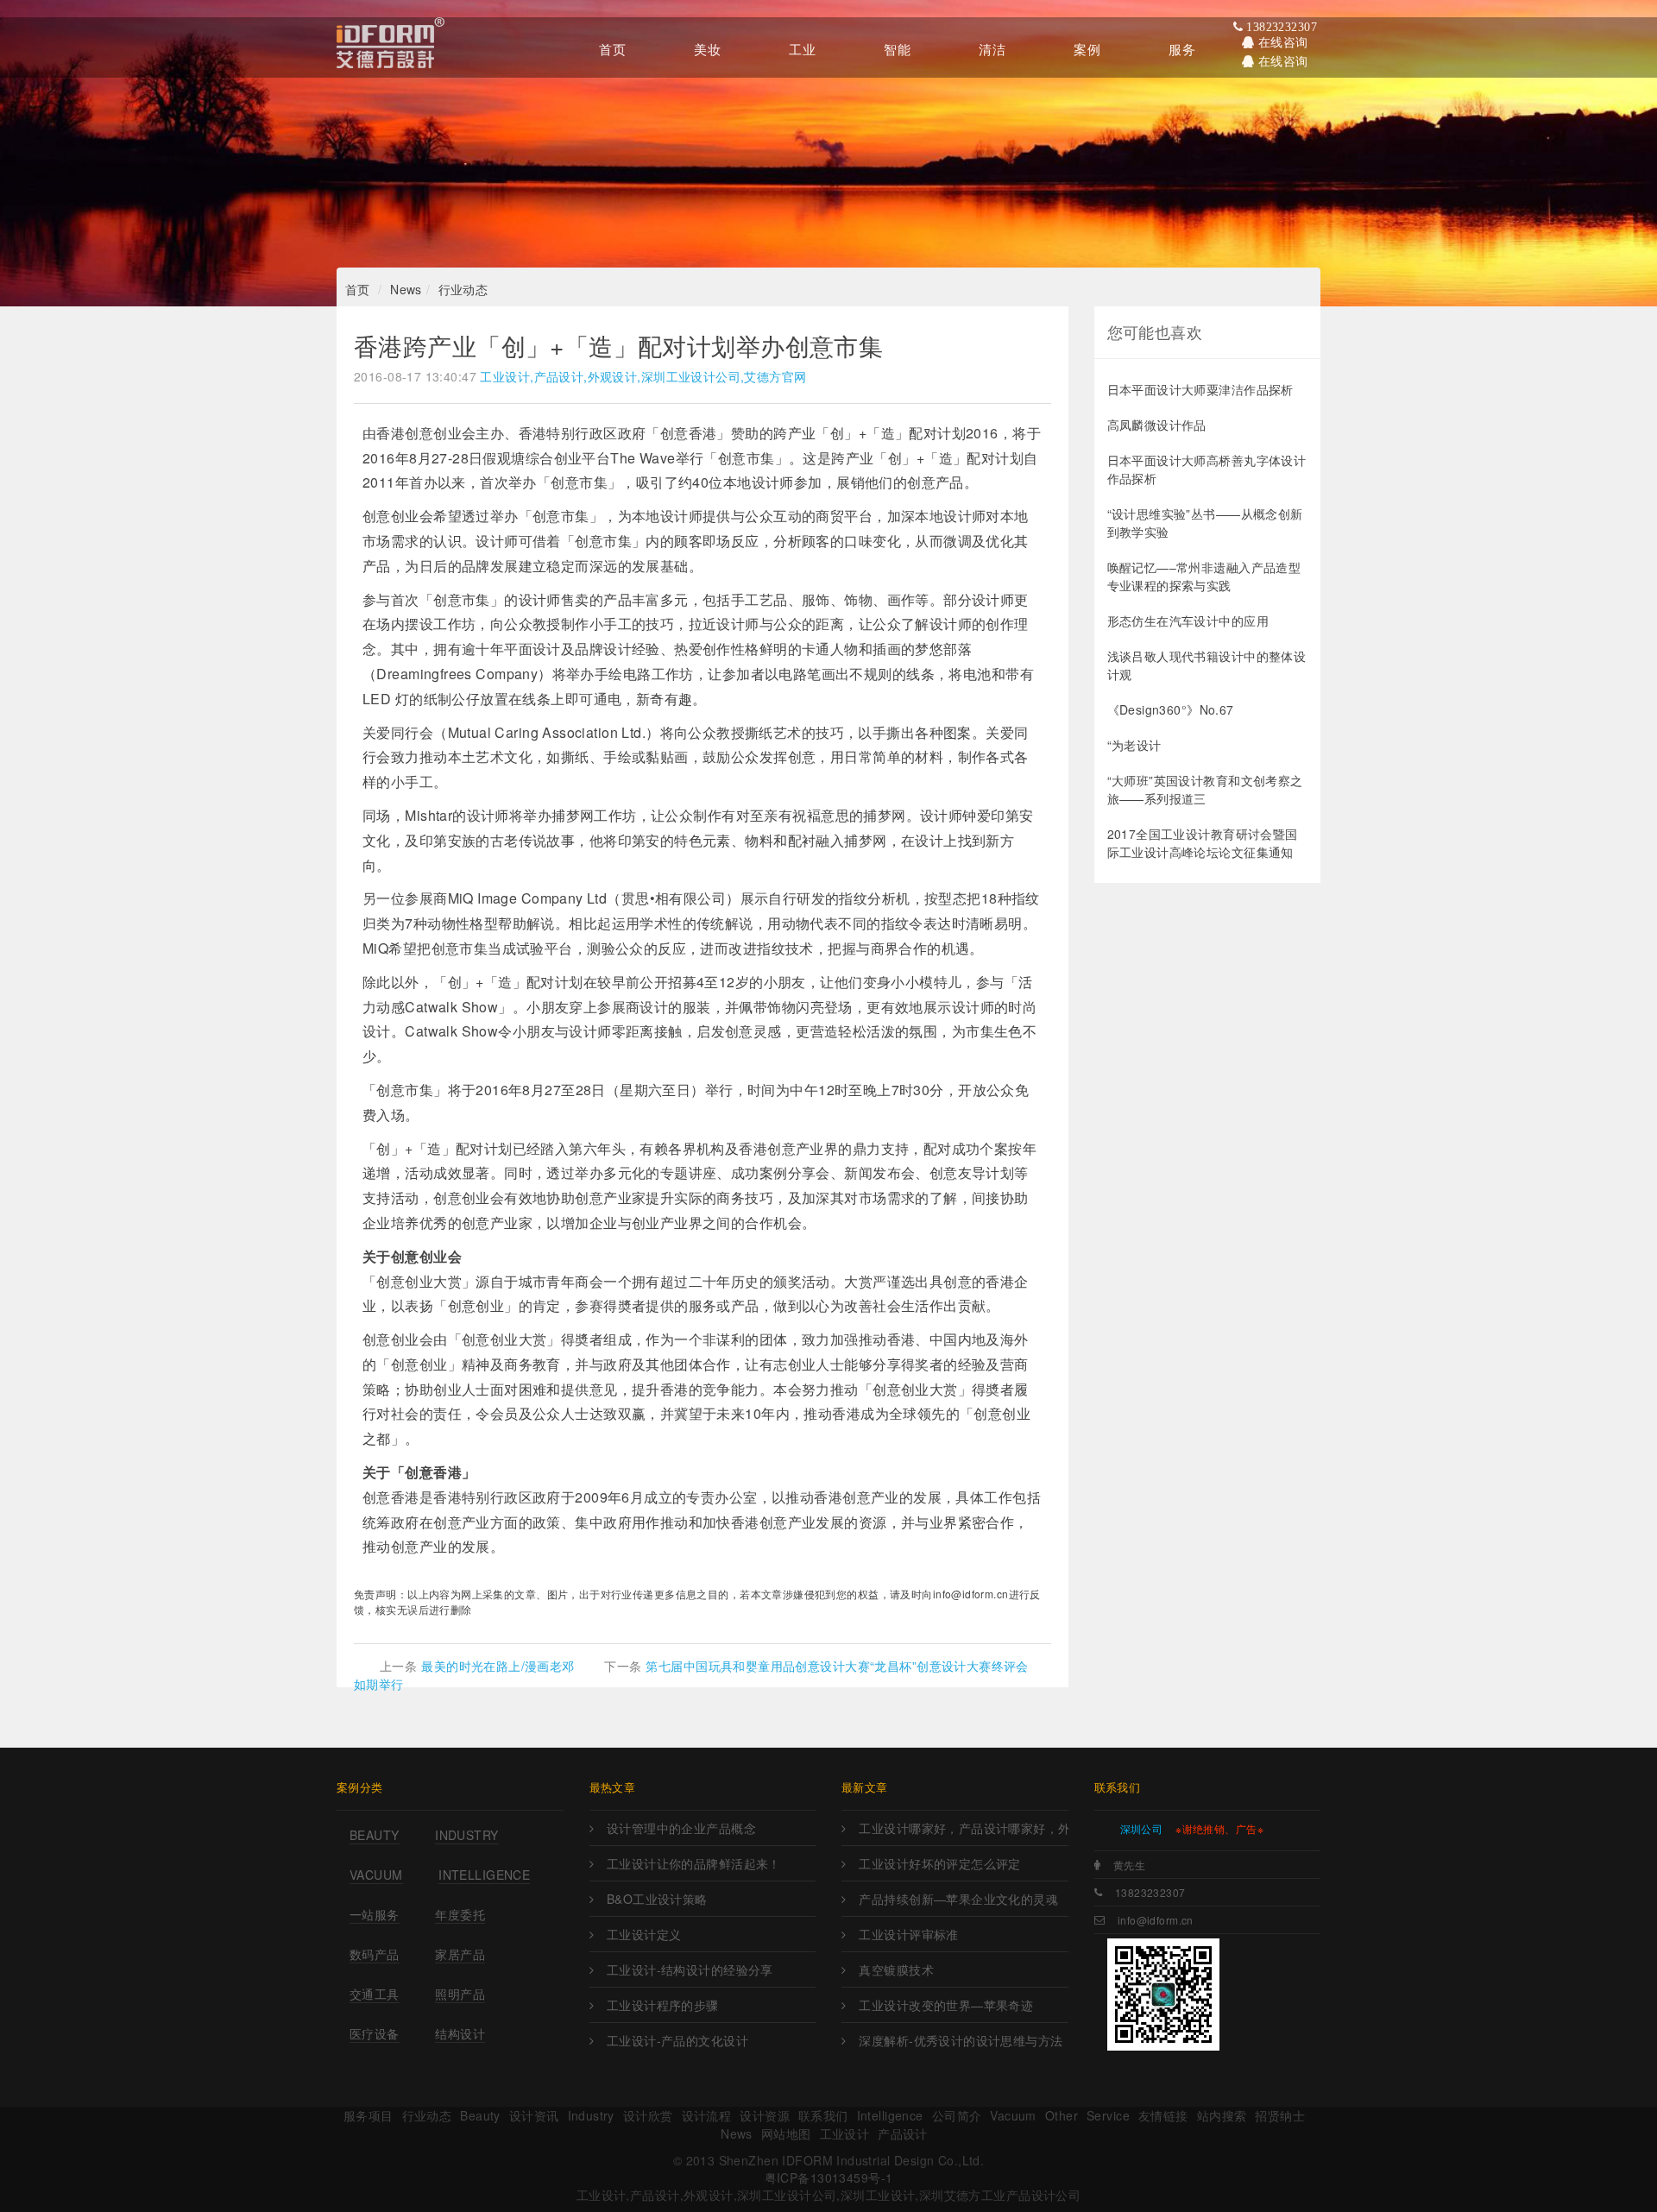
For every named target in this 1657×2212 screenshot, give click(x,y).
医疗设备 (375, 2033)
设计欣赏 (648, 2115)
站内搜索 (1222, 2115)
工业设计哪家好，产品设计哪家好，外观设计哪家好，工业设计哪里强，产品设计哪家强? (963, 1828)
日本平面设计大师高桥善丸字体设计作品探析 (1207, 469)
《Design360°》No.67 (1171, 709)
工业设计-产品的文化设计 (677, 2040)
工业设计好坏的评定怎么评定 (939, 1863)
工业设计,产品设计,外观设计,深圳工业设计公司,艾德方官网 (643, 376)
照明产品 (460, 1994)
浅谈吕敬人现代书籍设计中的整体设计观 (1207, 665)
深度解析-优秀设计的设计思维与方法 (961, 2040)
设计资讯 (534, 2115)
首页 (358, 289)
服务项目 (369, 2115)
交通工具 (375, 1994)
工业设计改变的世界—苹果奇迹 (946, 2005)
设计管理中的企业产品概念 (681, 1828)
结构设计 (460, 2033)
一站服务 (375, 1914)
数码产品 (375, 1954)
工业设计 (845, 2133)
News (406, 289)
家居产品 (460, 1954)
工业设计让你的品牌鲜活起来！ (694, 1863)
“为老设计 (1134, 745)
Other (1062, 2115)
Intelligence (484, 1875)
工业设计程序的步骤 (663, 2005)
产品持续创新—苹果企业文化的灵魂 (958, 1899)
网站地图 (786, 2133)
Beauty (375, 1835)
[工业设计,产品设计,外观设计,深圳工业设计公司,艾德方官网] (391, 47)
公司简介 (957, 2115)
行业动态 (463, 289)
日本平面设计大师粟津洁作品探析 (1200, 389)
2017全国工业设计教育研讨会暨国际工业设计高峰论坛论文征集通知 (1203, 843)
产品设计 (903, 2133)
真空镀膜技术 (896, 1969)
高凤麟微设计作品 (1157, 425)
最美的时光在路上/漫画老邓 (498, 1666)
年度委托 (460, 1914)
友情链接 (1163, 2115)
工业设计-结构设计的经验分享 (690, 1969)
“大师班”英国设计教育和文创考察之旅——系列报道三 (1205, 789)
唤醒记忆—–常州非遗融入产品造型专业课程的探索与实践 (1204, 576)
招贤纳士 (1280, 2115)
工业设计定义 (644, 1934)
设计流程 (707, 2115)
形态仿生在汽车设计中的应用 (1188, 621)
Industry (466, 1835)
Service (1108, 2115)
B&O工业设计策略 (657, 1899)
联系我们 (823, 2115)
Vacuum (376, 1875)
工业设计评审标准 (908, 1934)
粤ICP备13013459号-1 (829, 2177)
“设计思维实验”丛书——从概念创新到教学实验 (1205, 523)
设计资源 (765, 2115)
